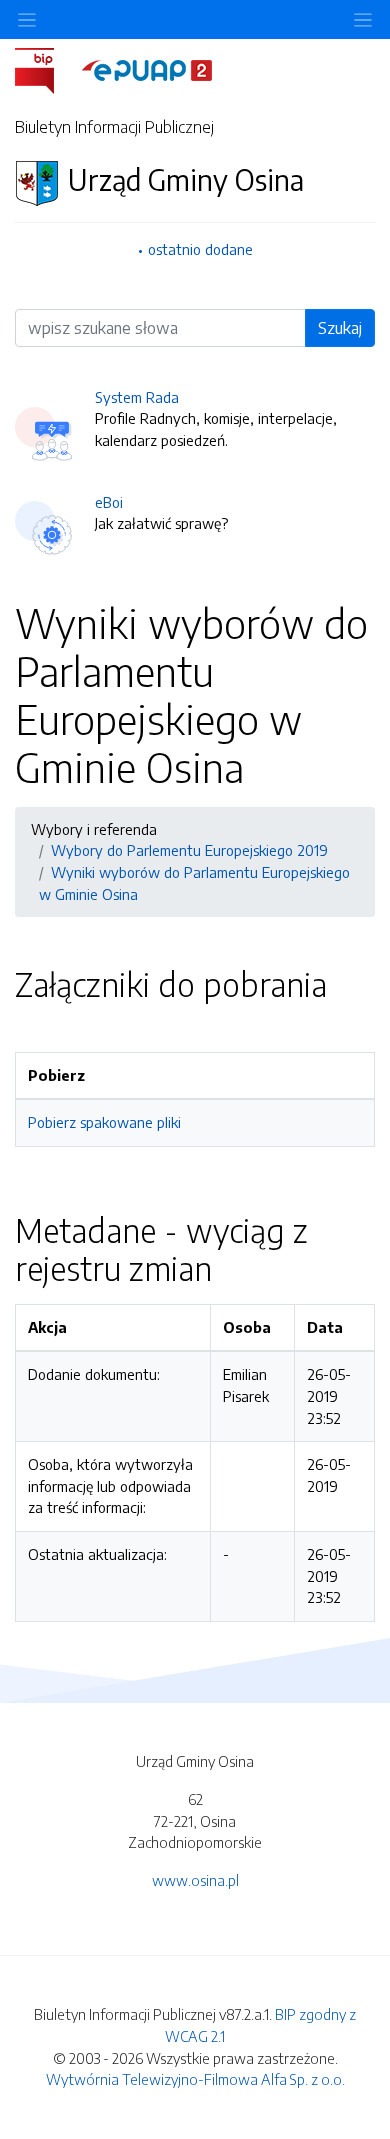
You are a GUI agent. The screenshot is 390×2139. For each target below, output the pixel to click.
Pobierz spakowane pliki (104, 1122)
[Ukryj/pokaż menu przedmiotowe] (27, 19)
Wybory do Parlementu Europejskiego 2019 (189, 850)
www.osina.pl (195, 1880)
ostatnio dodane (200, 249)
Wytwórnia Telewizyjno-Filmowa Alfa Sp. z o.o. (195, 2079)
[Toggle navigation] (363, 19)
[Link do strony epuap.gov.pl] (147, 69)
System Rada (137, 397)
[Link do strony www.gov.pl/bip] (46, 69)
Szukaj (340, 328)
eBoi (109, 502)
